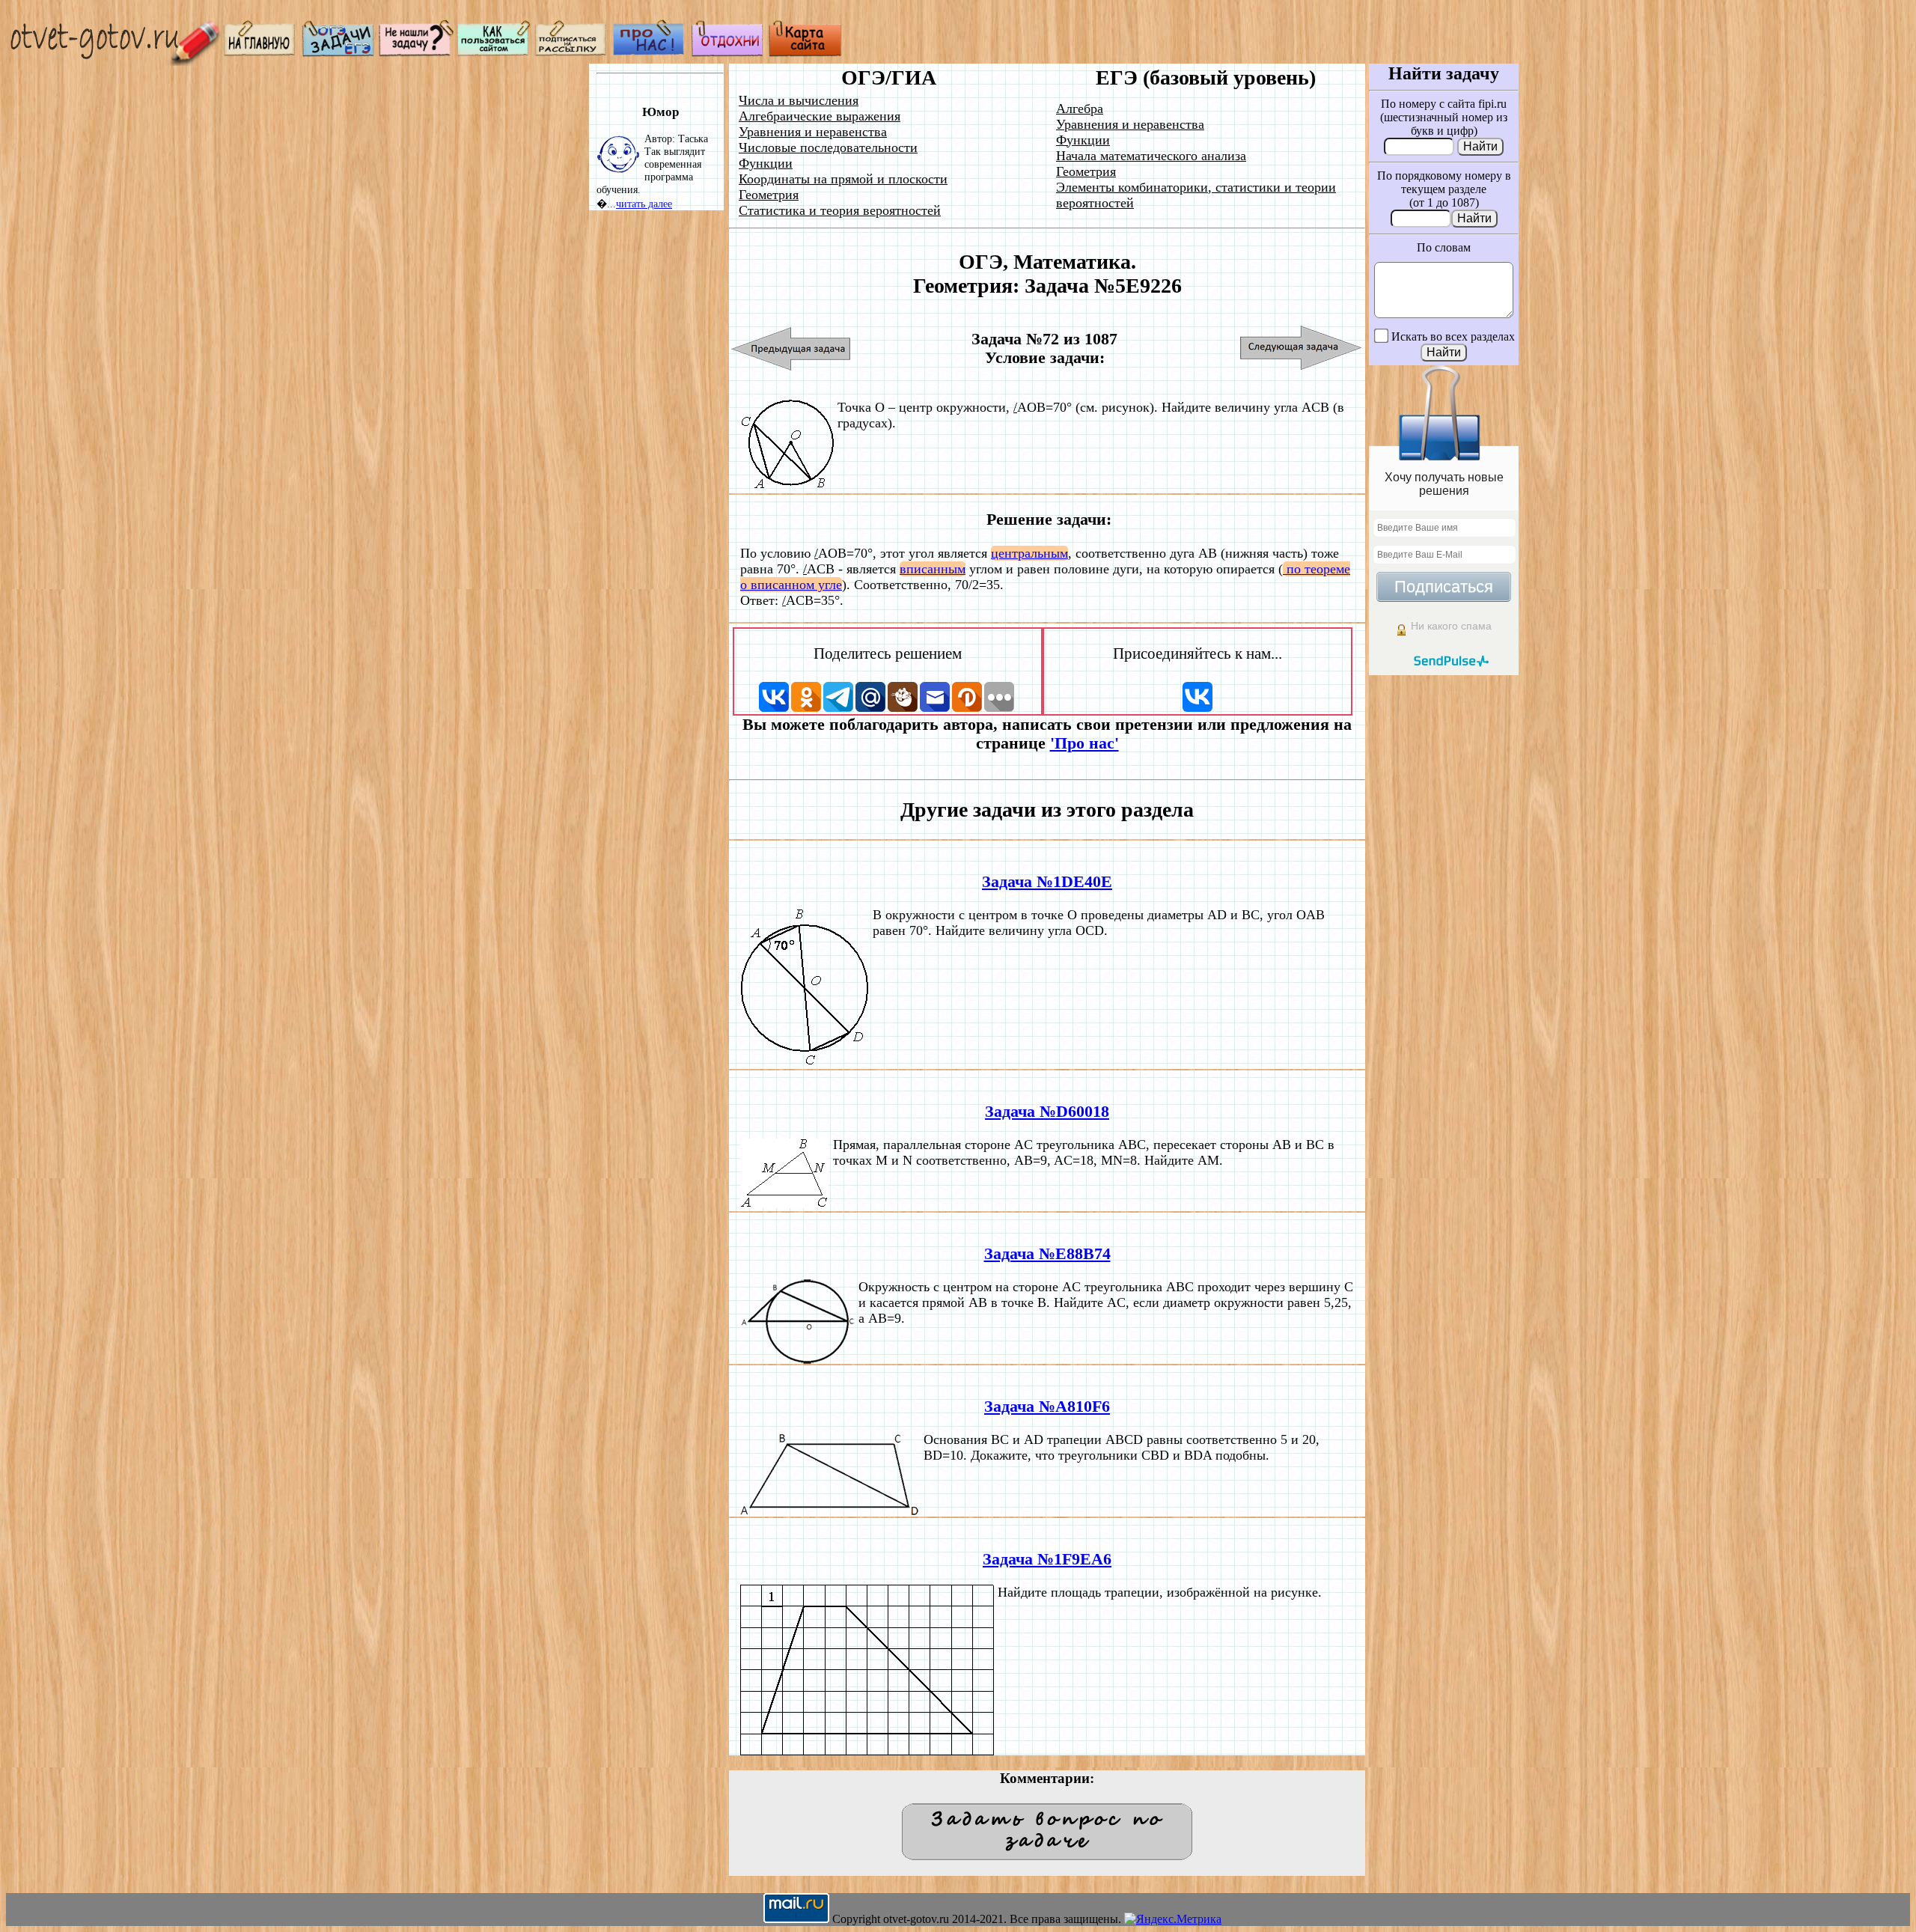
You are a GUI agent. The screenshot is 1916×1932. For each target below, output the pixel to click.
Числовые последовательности (828, 147)
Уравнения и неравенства (813, 132)
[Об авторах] (650, 53)
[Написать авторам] (416, 53)
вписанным (933, 569)
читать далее (644, 204)
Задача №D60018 (1047, 1112)
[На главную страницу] (260, 53)
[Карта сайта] (805, 53)
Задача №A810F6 (1047, 1407)
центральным (1029, 553)
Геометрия (769, 195)
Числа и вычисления (799, 100)
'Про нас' (1084, 743)
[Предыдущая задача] (791, 348)
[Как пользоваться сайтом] (494, 53)
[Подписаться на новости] (572, 53)
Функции (766, 163)
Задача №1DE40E (1047, 882)
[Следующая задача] (1301, 348)
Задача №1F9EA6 (1047, 1559)
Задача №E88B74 (1047, 1254)
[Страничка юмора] (727, 53)
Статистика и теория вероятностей (840, 210)
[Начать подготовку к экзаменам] (338, 53)
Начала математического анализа (1151, 156)
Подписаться (1444, 586)
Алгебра (1080, 109)
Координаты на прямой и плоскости (843, 179)
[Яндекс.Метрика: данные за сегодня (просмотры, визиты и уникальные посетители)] (1173, 1919)
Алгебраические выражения (820, 116)
